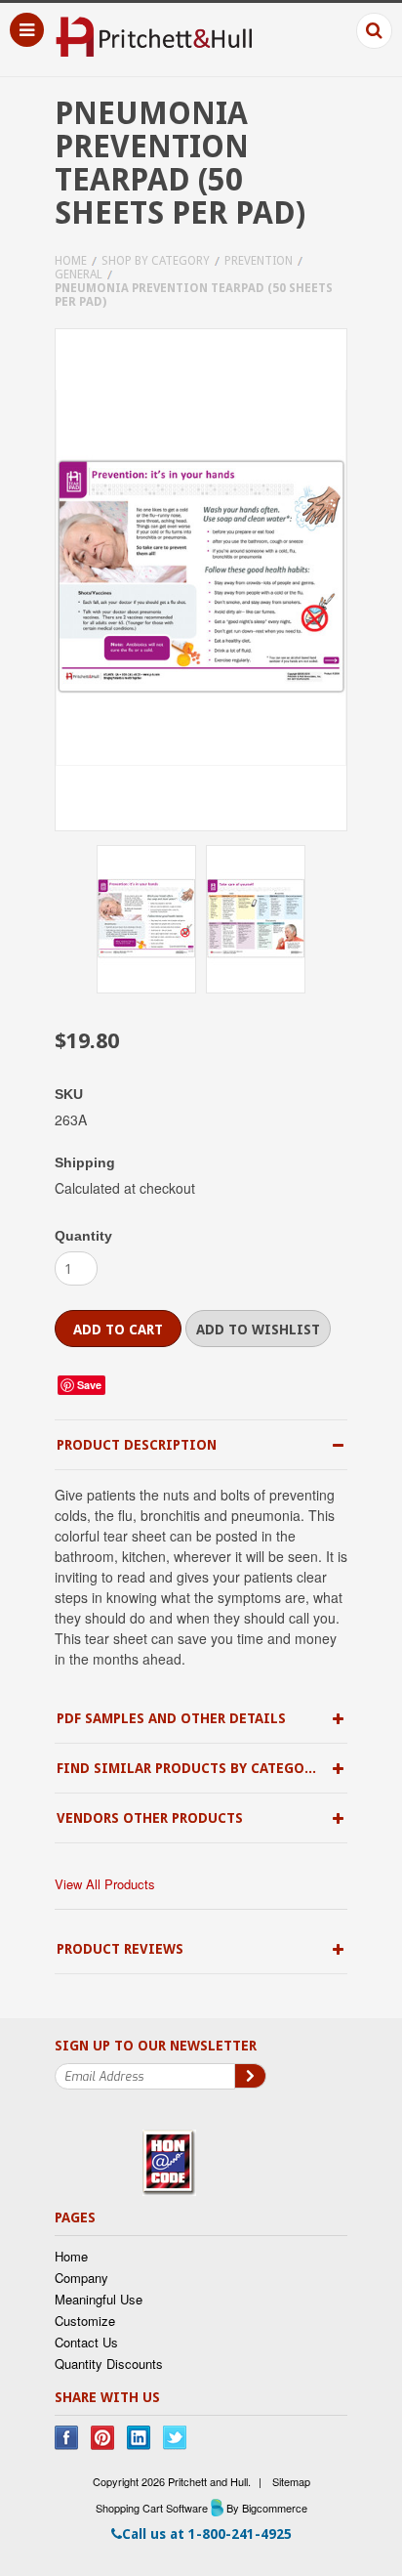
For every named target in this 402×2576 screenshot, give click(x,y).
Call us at (207, 2534)
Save (89, 1385)
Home (71, 261)
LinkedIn (139, 2438)
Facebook (67, 2438)
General (79, 274)
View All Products (105, 1884)
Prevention (259, 261)
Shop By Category (156, 261)
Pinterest (103, 2438)
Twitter (175, 2438)
